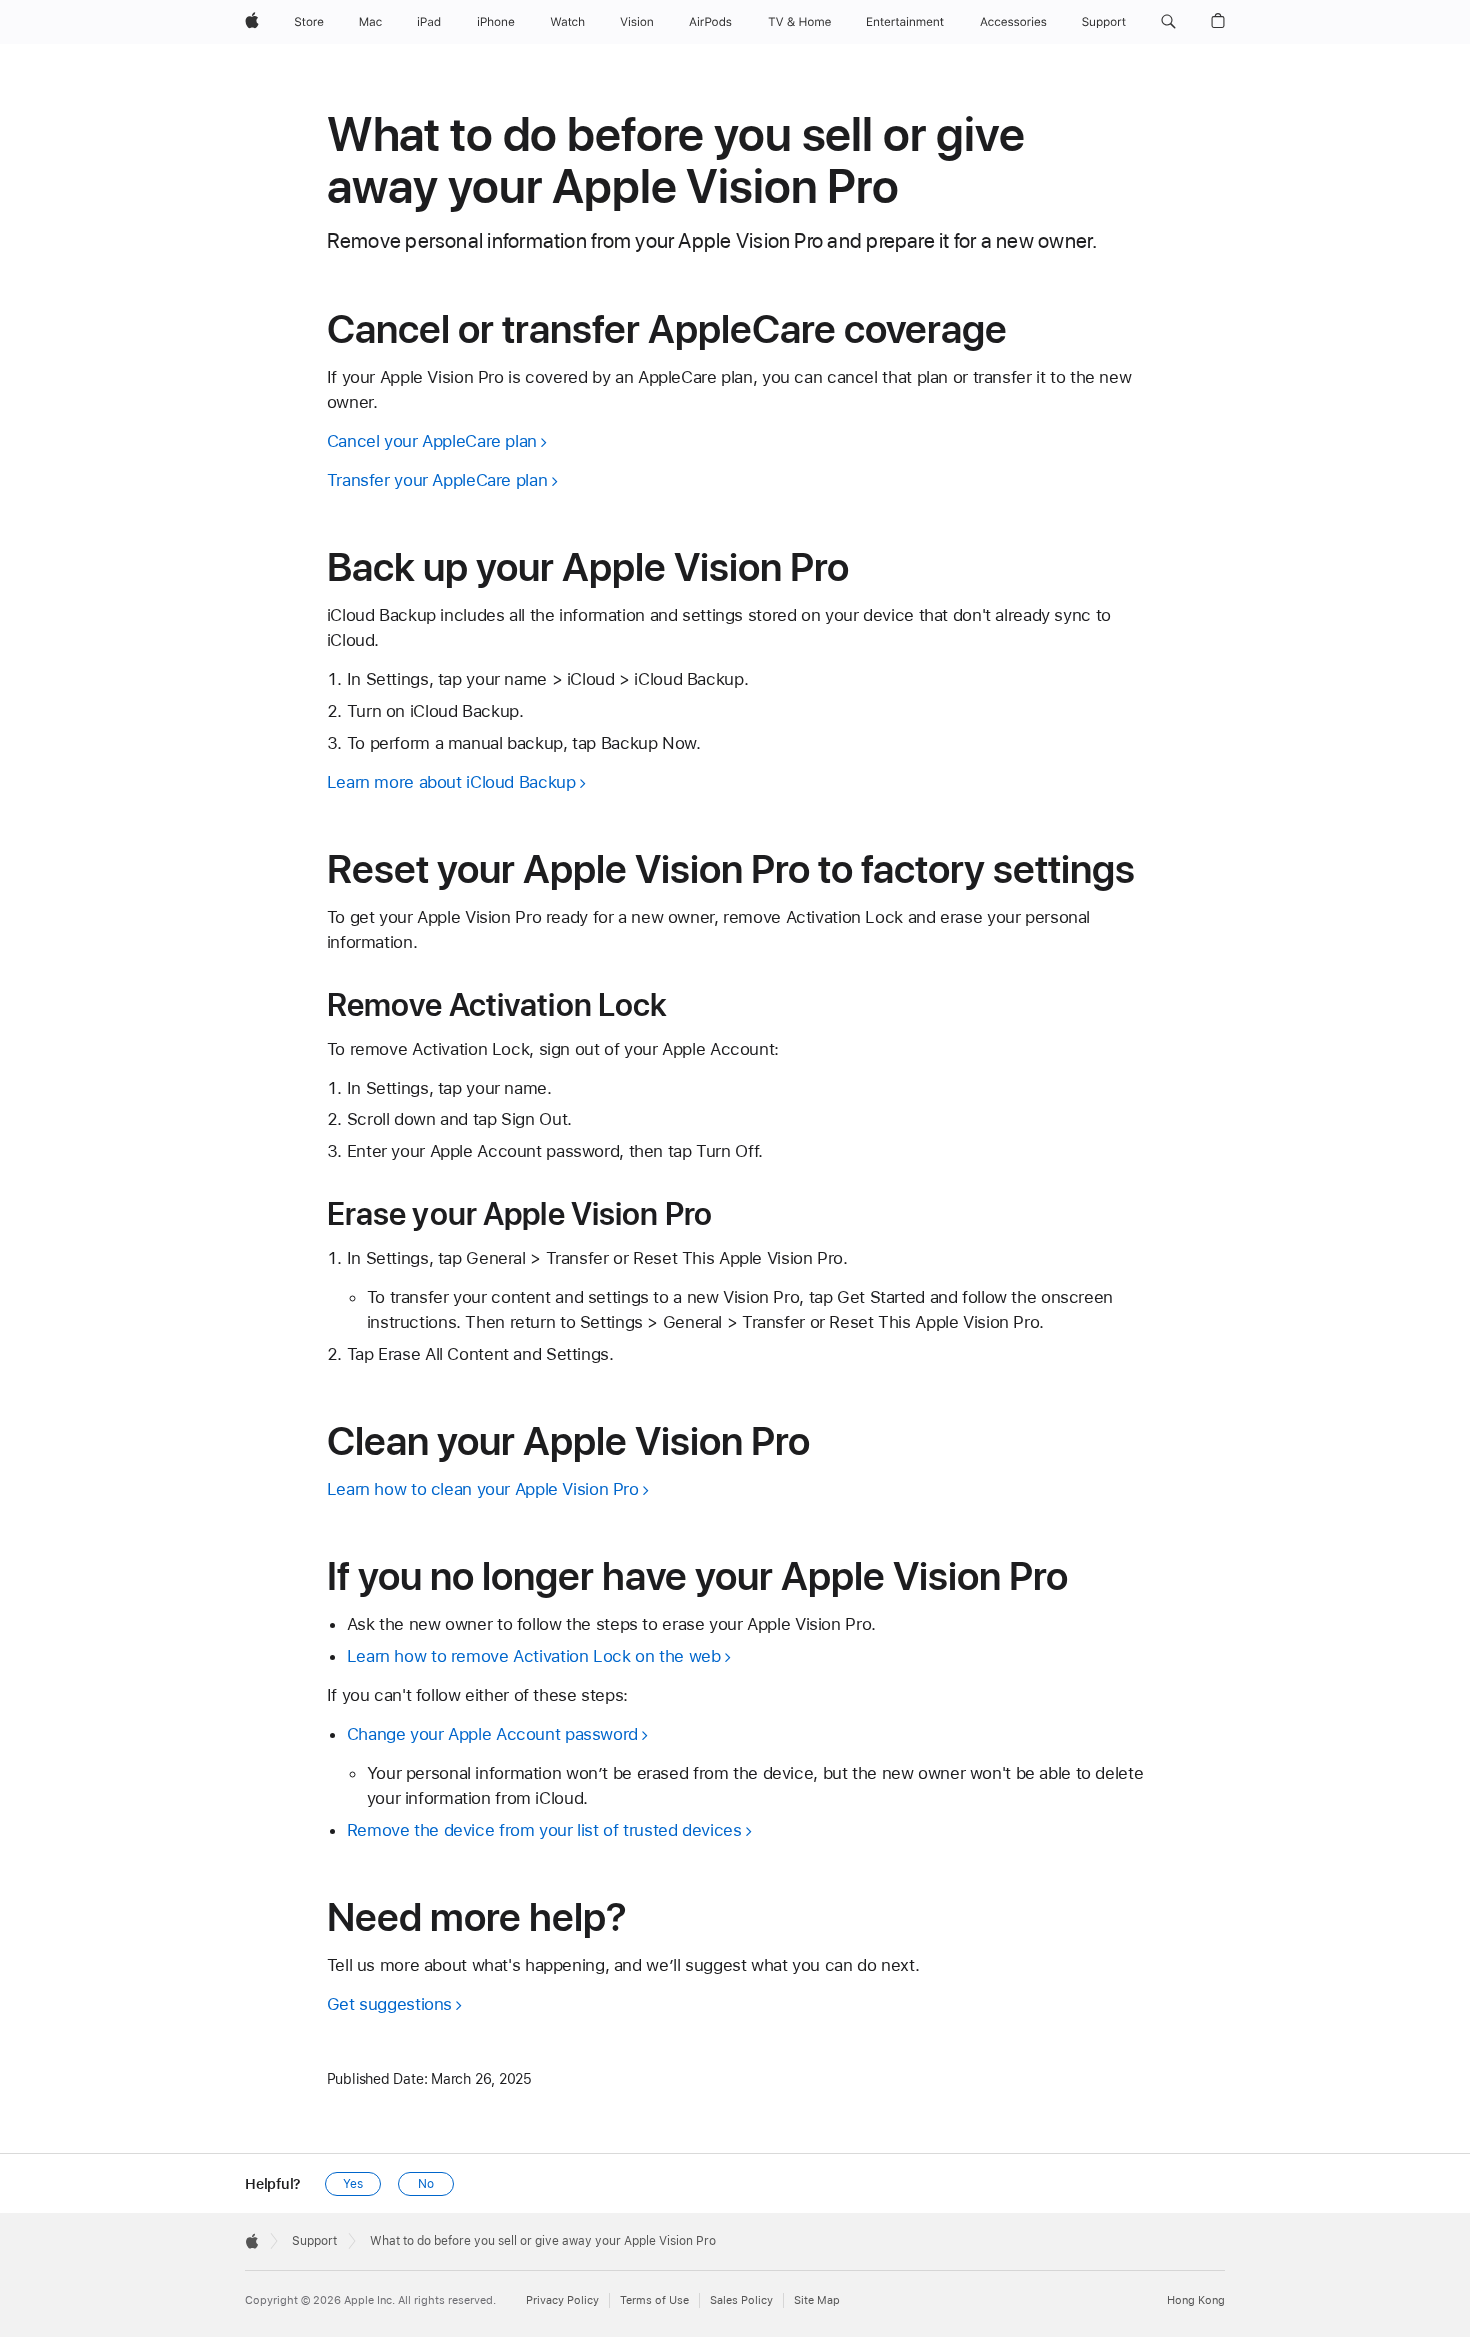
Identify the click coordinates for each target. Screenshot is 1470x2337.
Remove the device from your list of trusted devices (544, 1830)
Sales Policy (741, 2300)
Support (314, 2241)
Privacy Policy (562, 2300)
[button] (1168, 22)
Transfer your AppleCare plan (437, 480)
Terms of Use (654, 2300)
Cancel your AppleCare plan (432, 441)
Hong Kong (1196, 2300)
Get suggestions (389, 2004)
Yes (353, 2184)
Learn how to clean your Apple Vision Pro (483, 1489)
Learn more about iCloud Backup (451, 782)
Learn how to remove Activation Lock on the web (534, 1656)
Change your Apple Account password (492, 1734)
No (426, 2184)
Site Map (817, 2300)
